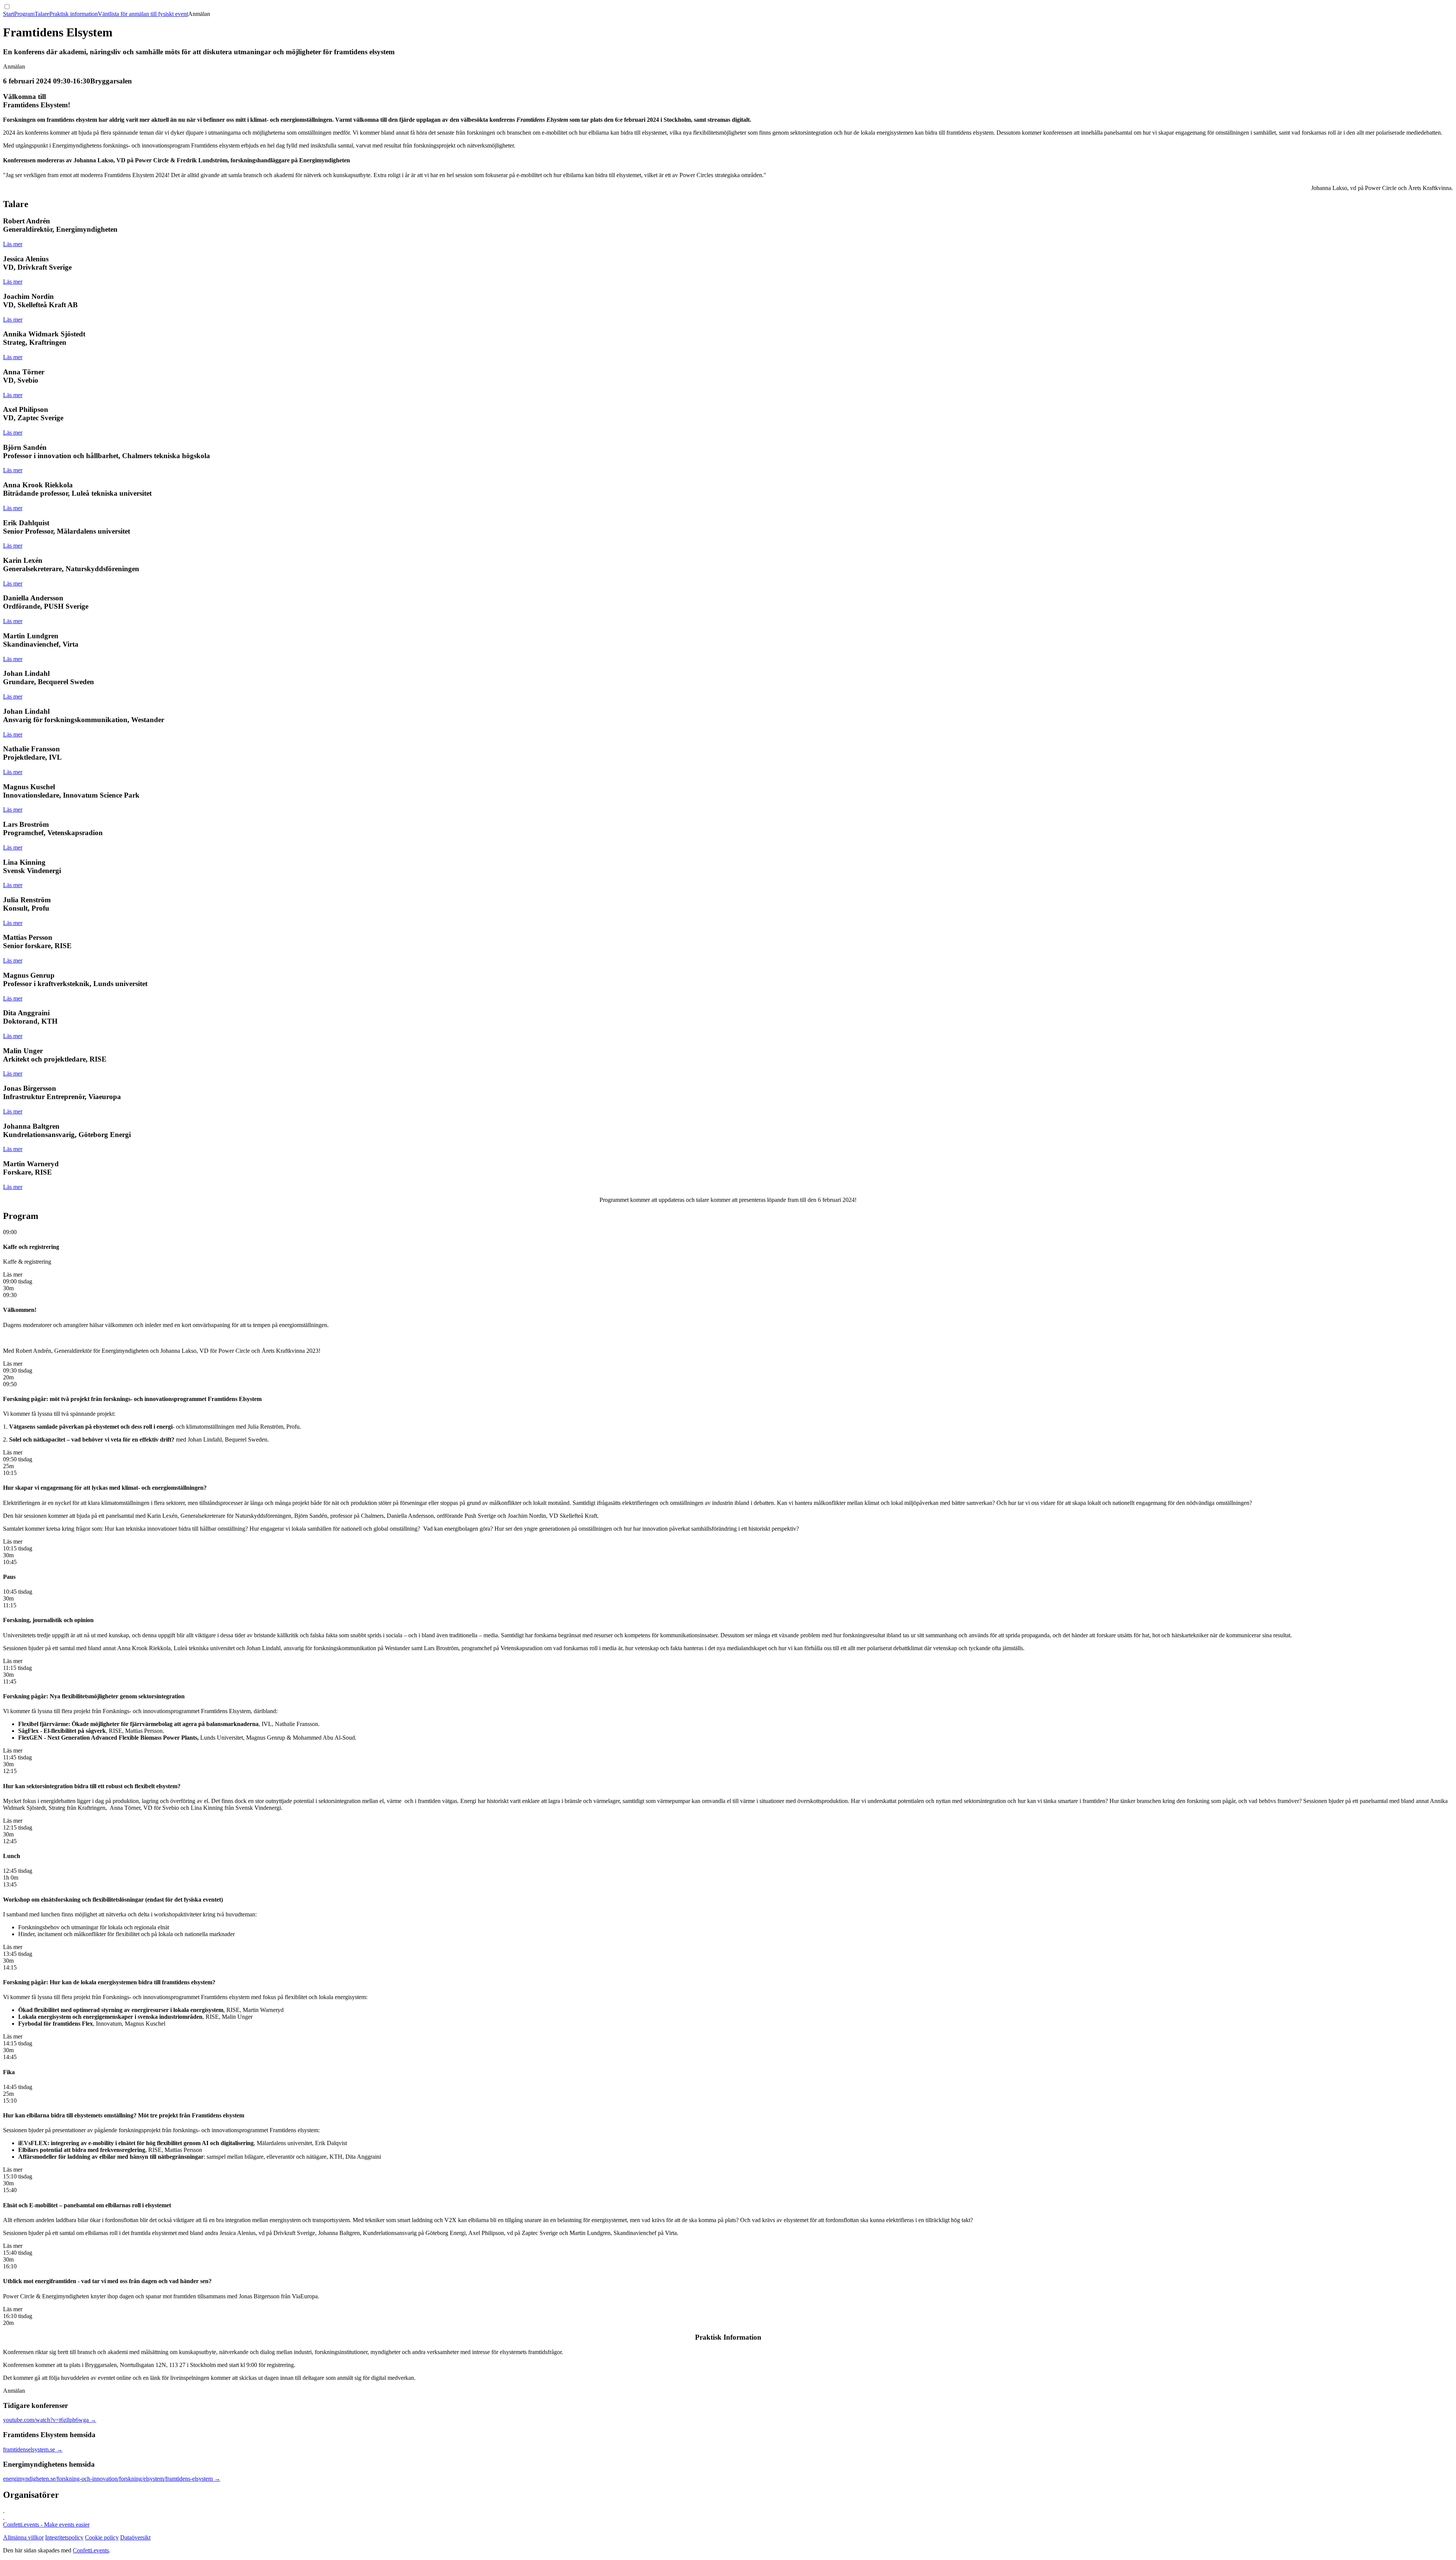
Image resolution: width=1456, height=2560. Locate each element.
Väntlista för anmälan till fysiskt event (143, 14)
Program (24, 14)
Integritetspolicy (64, 2537)
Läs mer (13, 244)
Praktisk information (74, 14)
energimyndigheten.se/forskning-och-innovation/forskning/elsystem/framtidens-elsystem (112, 2479)
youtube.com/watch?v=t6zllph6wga (50, 2420)
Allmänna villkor (23, 2537)
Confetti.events (91, 2550)
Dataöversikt (135, 2537)
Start (9, 14)
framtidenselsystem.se (33, 2449)
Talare (42, 14)
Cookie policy (102, 2537)
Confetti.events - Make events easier (46, 2525)
